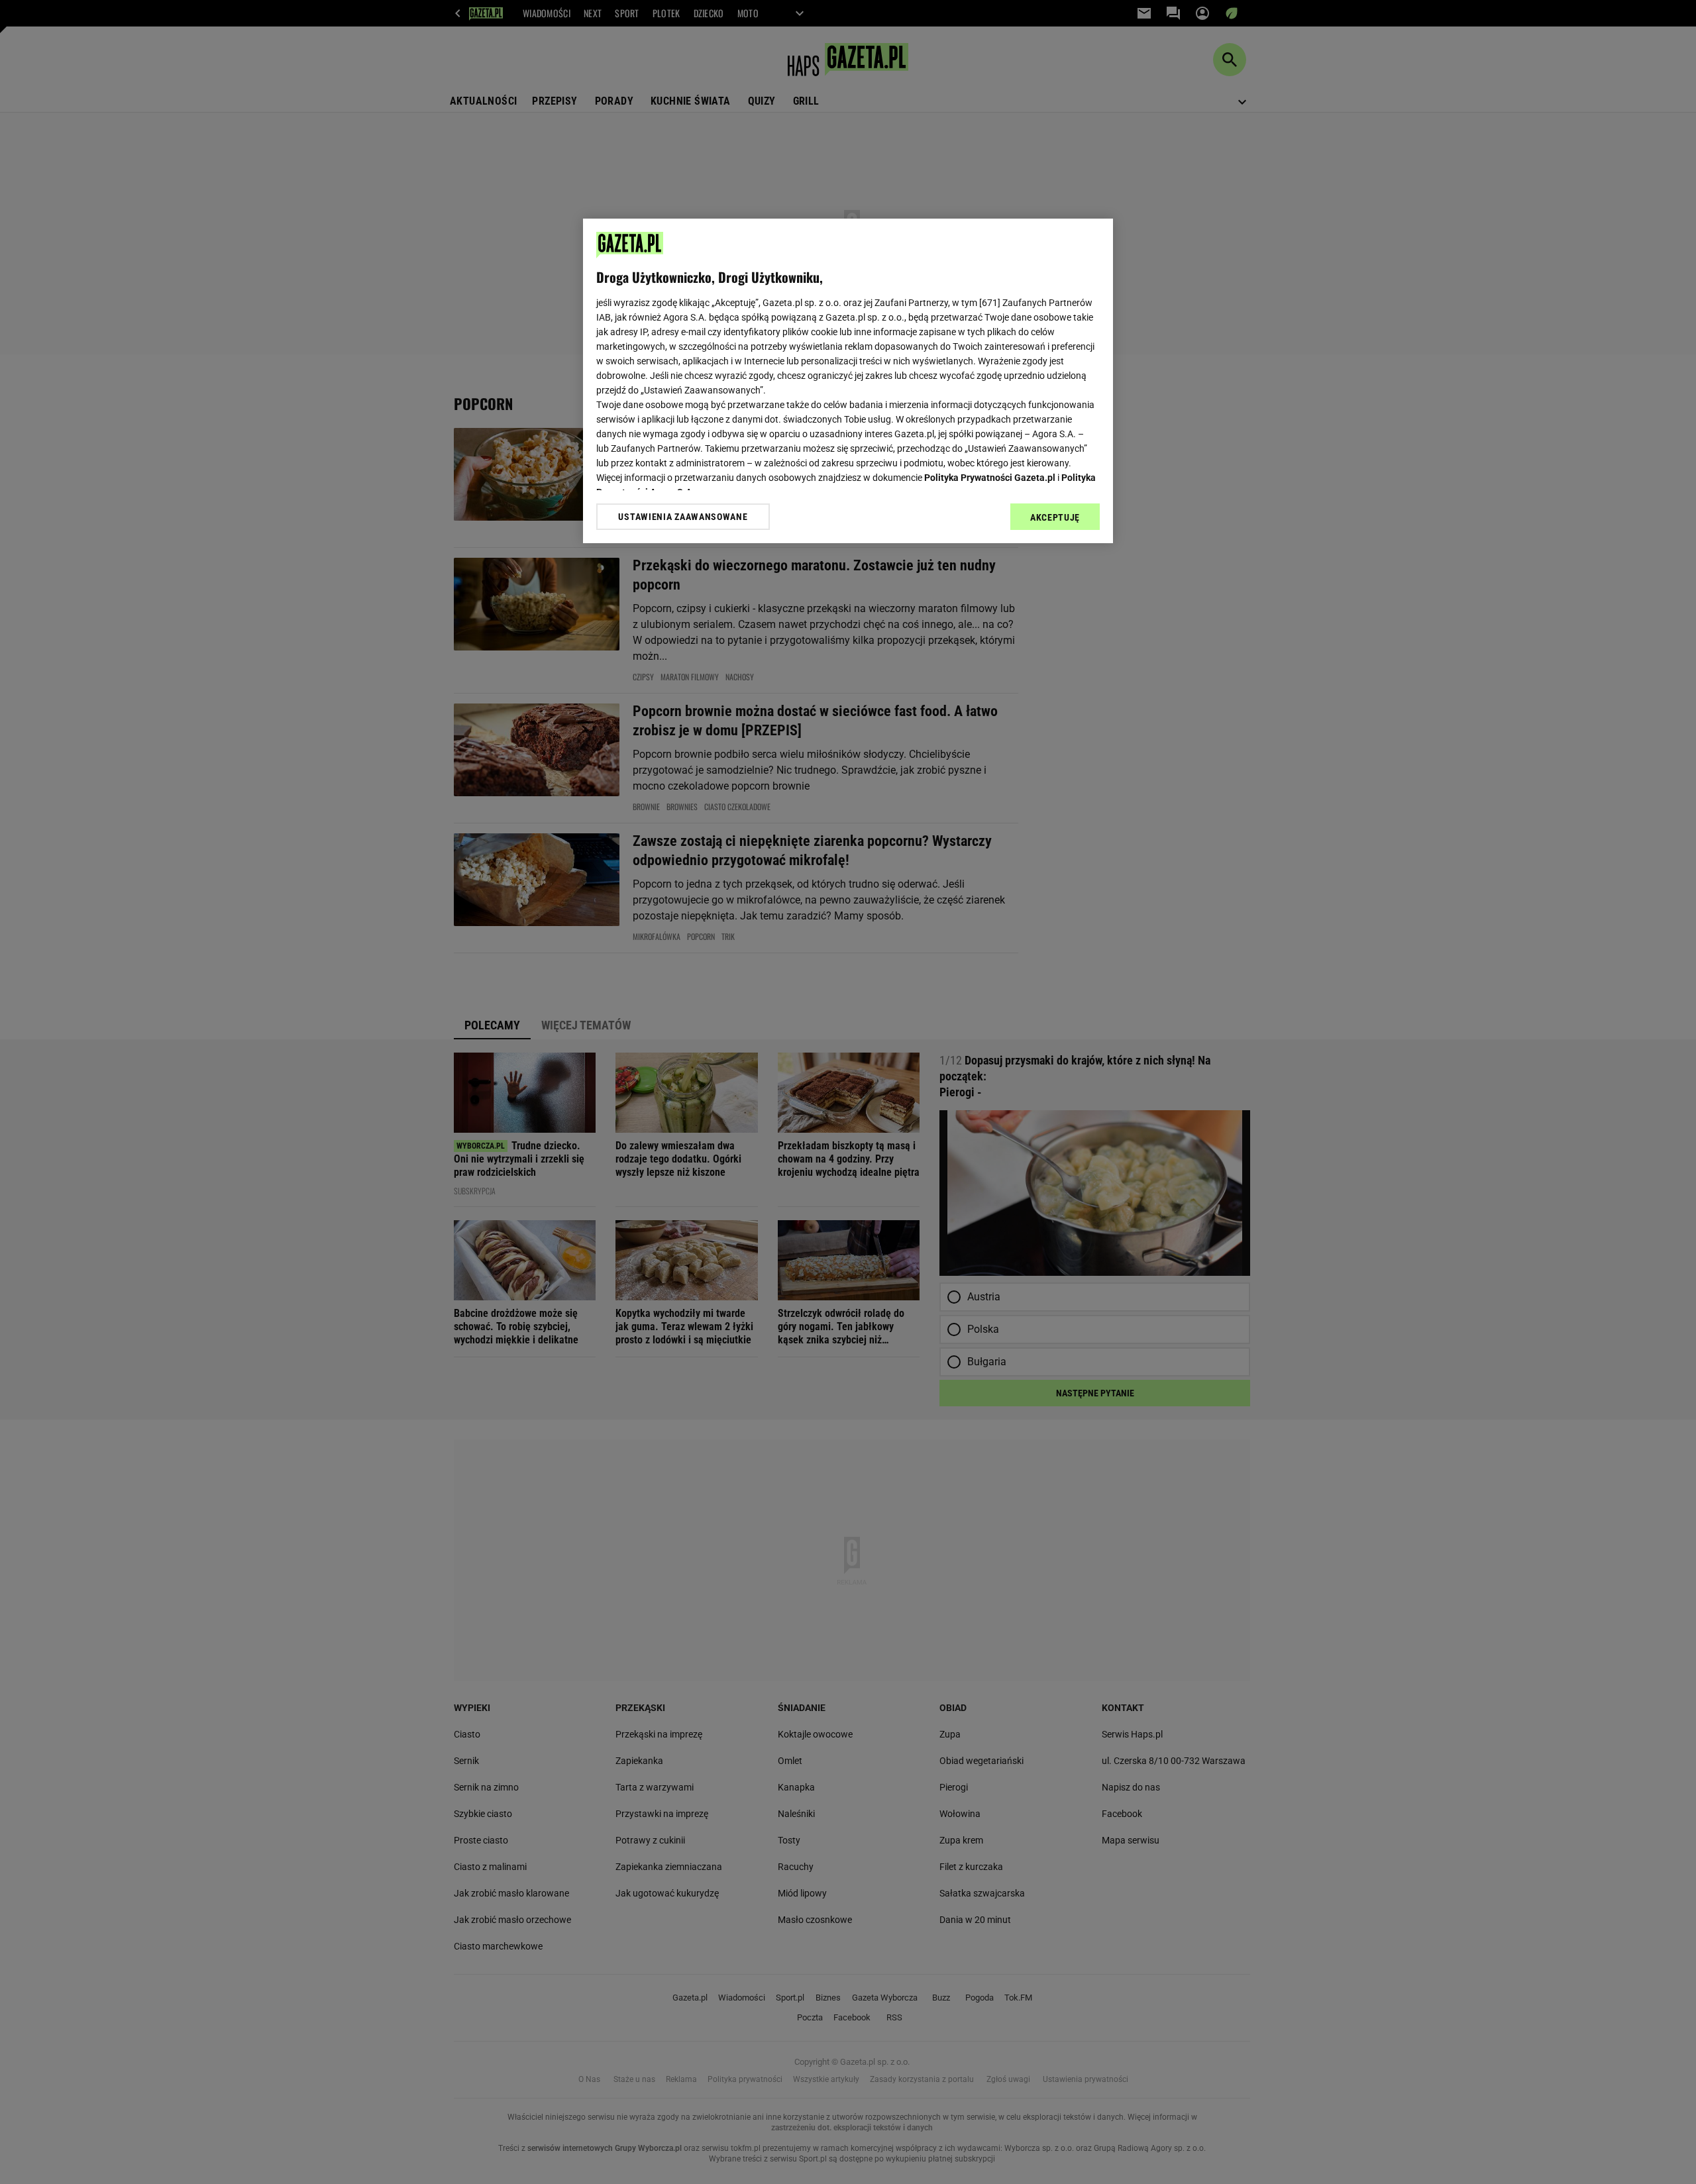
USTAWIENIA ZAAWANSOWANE (683, 517)
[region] (848, 381)
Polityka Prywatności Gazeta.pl (990, 478)
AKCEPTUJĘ (1055, 517)
